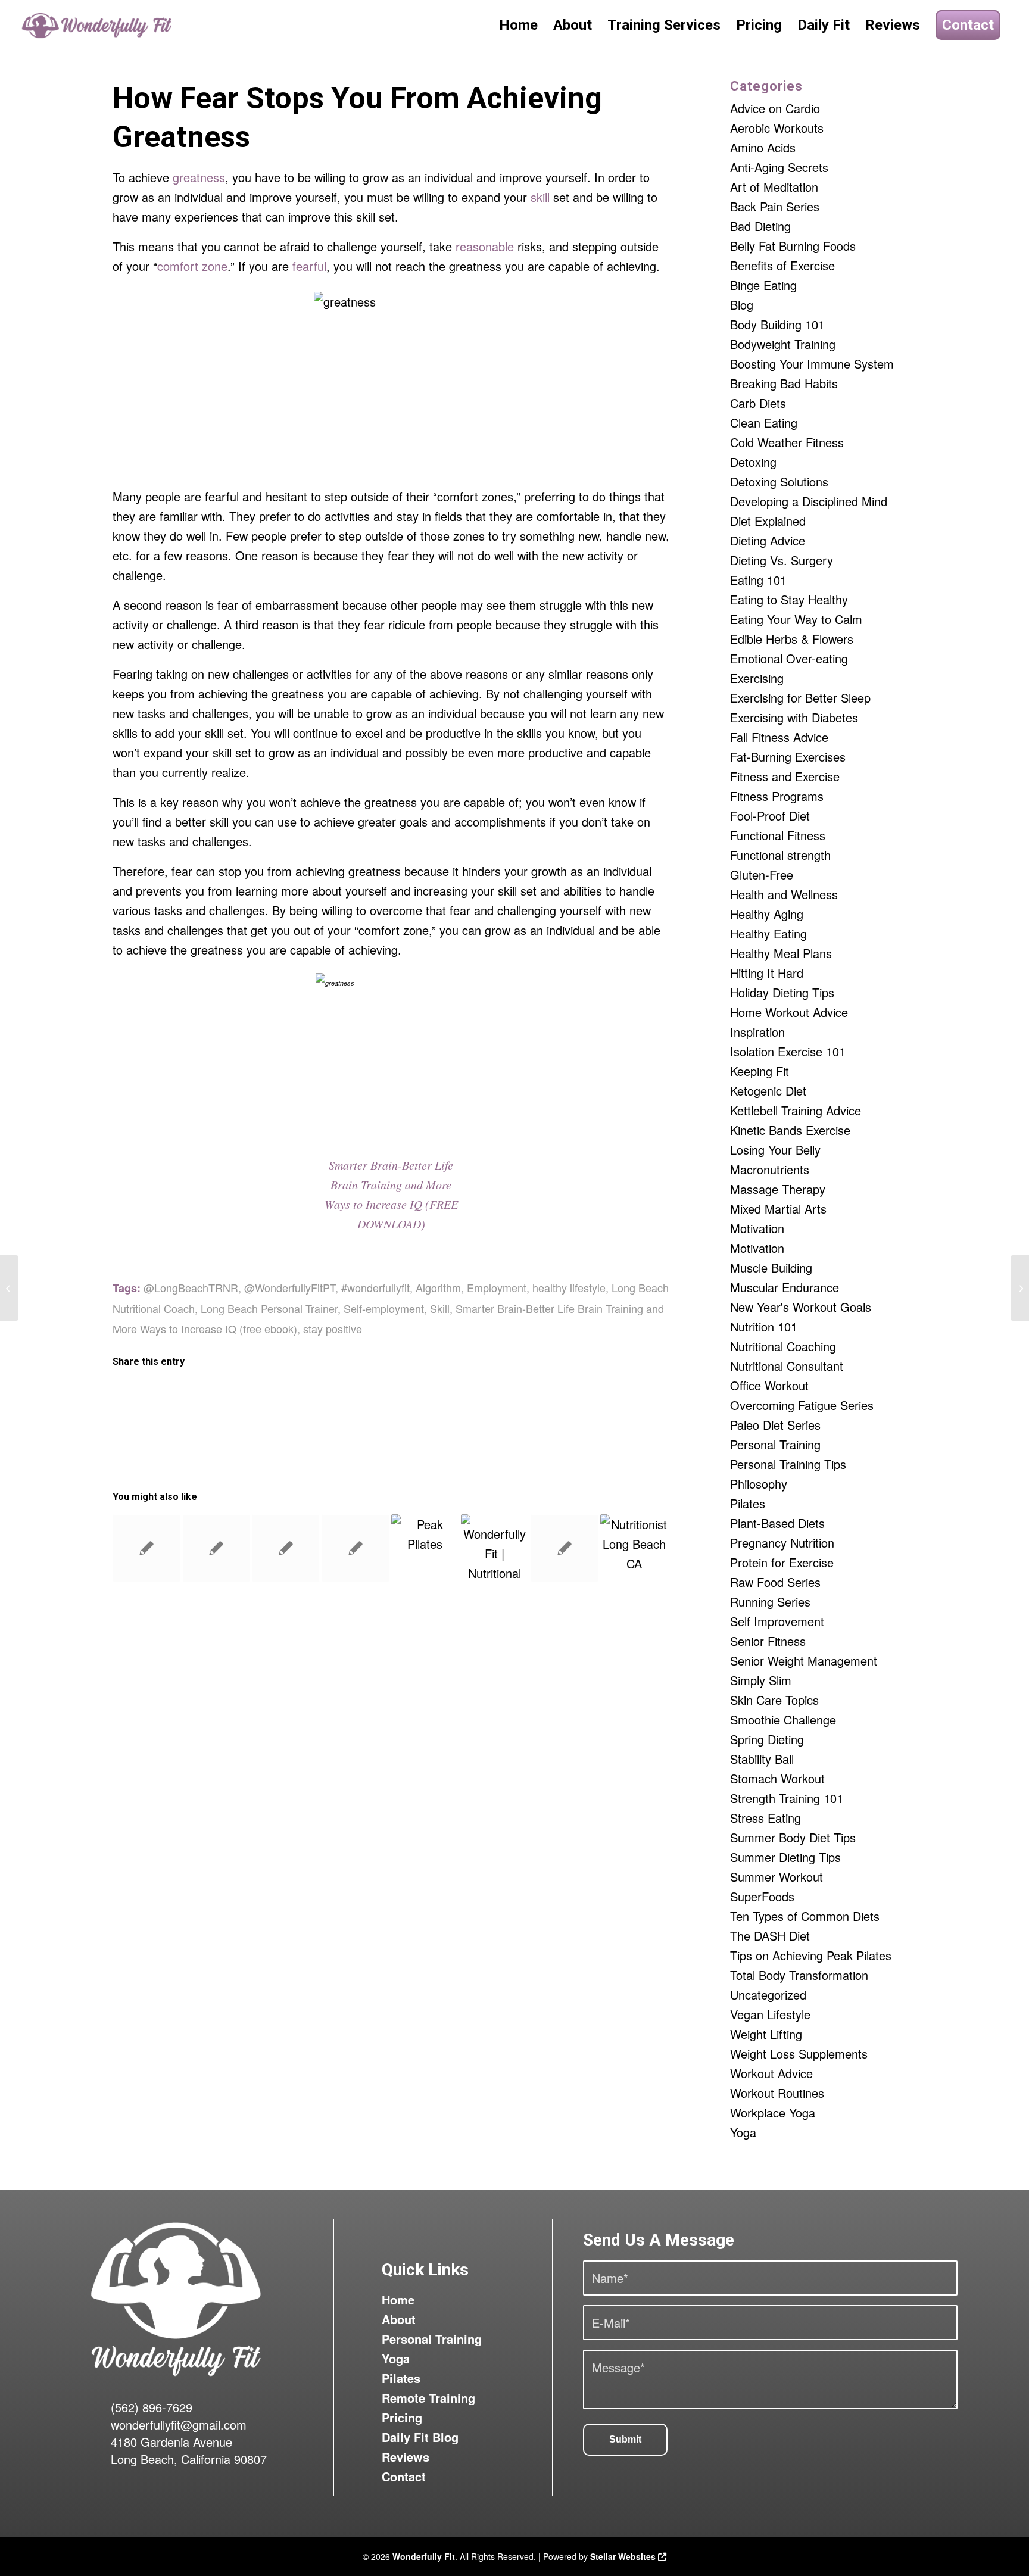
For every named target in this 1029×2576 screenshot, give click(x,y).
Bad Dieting (760, 226)
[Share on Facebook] (183, 1398)
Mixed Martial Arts (778, 1209)
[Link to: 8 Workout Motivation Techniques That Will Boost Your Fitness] (634, 1548)
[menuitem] (518, 25)
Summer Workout (777, 1877)
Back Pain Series (775, 206)
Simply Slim (761, 1680)
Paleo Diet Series (775, 1425)
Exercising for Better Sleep (800, 698)
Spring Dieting (767, 1739)
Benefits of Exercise (782, 265)
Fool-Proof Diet (770, 815)
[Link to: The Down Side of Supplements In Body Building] (286, 1548)
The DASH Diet (770, 1936)
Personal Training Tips (788, 1464)
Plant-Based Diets (777, 1523)
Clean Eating (764, 422)
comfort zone (192, 266)
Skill (440, 1308)
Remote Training (428, 2398)
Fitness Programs (777, 796)
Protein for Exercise (782, 1562)
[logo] (98, 25)
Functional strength (780, 855)
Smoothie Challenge (783, 1719)
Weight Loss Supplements (799, 2053)
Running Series (770, 1602)
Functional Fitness (778, 835)
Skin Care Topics (774, 1700)
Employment (497, 1287)
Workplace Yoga (773, 2112)
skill (540, 197)
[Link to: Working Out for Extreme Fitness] (216, 1548)
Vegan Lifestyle (770, 2014)
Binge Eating (763, 285)
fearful (309, 266)
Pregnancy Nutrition (782, 1543)
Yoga (743, 2132)
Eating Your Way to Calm (796, 619)
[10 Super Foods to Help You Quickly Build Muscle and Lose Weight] (9, 1288)
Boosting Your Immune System (812, 364)
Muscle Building (771, 1267)
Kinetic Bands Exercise (790, 1130)
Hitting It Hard (767, 973)
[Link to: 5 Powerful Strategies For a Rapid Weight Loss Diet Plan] (356, 1548)
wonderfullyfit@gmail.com (179, 2424)
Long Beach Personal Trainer (269, 1308)
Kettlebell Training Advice (796, 1110)
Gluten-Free (762, 874)
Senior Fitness (768, 1641)
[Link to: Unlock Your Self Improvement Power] (146, 1548)
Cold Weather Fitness (787, 442)
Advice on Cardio (775, 108)
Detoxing (753, 462)
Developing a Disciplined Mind (809, 501)
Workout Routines (777, 2093)
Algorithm (438, 1287)
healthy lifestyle (569, 1287)
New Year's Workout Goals (801, 1307)
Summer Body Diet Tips (793, 1837)
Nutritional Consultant (787, 1366)
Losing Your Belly (775, 1150)
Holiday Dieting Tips (782, 992)
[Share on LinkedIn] (461, 1398)
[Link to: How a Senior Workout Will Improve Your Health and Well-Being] (425, 1548)
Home (398, 2299)
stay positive (333, 1328)
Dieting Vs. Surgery (782, 560)
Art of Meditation (774, 187)
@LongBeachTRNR (191, 1287)
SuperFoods (762, 1896)
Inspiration (757, 1032)
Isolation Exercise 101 (788, 1051)
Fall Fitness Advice (779, 737)
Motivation (757, 1228)
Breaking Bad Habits (784, 383)
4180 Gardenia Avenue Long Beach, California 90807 (189, 2450)
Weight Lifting (766, 2034)
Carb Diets (758, 403)
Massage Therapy (778, 1189)
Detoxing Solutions (779, 481)
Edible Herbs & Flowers (792, 639)
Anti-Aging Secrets (779, 167)
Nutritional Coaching (783, 1346)
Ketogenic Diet (768, 1091)
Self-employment (384, 1308)
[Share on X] (322, 1398)
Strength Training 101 (787, 1798)
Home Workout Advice (789, 1012)
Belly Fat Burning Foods (793, 246)
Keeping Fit (760, 1071)
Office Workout (769, 1385)
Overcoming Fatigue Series (802, 1405)
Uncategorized (768, 1995)
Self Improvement (777, 1621)
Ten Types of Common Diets (805, 1916)
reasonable (485, 246)
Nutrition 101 (764, 1326)
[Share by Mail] (600, 1398)
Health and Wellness (784, 894)
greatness (199, 177)
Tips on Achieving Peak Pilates (811, 1955)
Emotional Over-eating (789, 658)
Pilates (748, 1503)
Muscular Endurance (785, 1287)
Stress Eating (765, 1818)
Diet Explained (768, 521)
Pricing (402, 2417)
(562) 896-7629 (152, 2407)
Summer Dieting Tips (785, 1857)
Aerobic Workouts (777, 128)
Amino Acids (763, 147)
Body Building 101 (777, 324)
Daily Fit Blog (420, 2437)
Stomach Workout (777, 1778)
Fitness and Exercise (785, 776)
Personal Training (775, 1444)
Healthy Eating (768, 933)
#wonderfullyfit (375, 1287)
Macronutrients (770, 1169)
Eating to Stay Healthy (789, 599)
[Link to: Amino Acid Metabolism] (565, 1548)
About (399, 2319)
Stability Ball (762, 1759)
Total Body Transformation (799, 1975)
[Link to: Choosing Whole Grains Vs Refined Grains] (495, 1548)
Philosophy (759, 1484)
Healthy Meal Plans (781, 953)
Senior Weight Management (804, 1660)
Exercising (757, 678)
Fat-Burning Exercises (788, 757)
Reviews (406, 2457)
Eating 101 (758, 580)
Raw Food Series (775, 1582)
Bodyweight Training (783, 344)
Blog (742, 305)
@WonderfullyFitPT (290, 1287)
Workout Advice (771, 2073)
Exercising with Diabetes (794, 717)
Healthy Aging (767, 914)
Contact (404, 2476)
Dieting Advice (768, 540)
